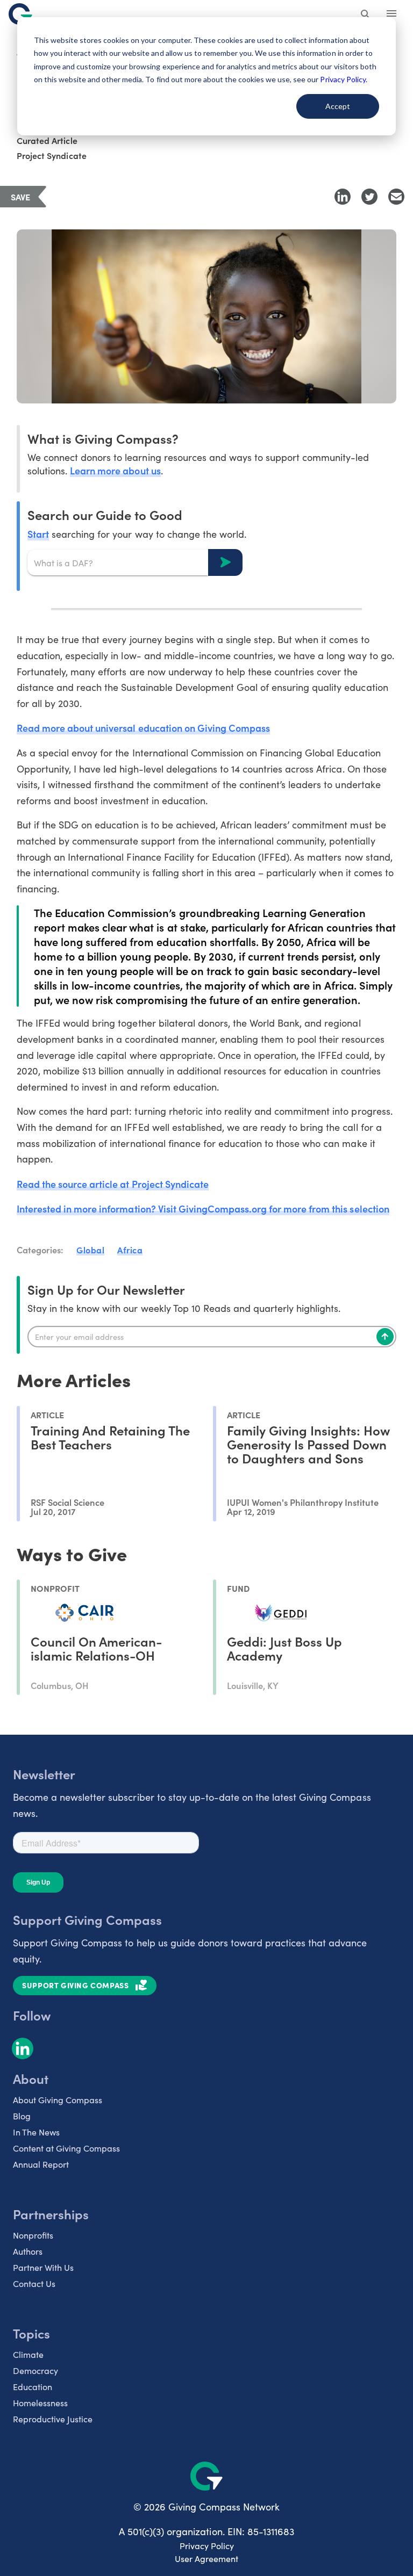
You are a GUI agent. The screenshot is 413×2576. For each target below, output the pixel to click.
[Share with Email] (396, 197)
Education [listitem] (33, 2387)
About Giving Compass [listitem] (58, 2100)
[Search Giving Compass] (366, 15)
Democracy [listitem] (35, 2371)
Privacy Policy (207, 2546)
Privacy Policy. (343, 79)
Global (90, 1250)
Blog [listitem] (22, 2116)
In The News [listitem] (36, 2132)
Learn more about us (115, 470)
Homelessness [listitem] (40, 2403)
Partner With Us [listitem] (43, 2267)
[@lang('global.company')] (20, 14)
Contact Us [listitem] (34, 2283)
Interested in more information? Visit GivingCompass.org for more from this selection (203, 1208)
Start (38, 534)
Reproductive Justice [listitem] (53, 2419)
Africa (130, 1250)
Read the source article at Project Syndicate (113, 1184)
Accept (338, 106)
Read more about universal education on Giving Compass (143, 728)
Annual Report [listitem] (41, 2164)
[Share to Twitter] (369, 197)
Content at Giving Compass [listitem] (66, 2148)
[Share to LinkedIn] (343, 197)
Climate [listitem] (28, 2354)
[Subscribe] (385, 1337)
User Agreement (206, 2559)
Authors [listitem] (28, 2251)
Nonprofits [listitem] (33, 2235)
